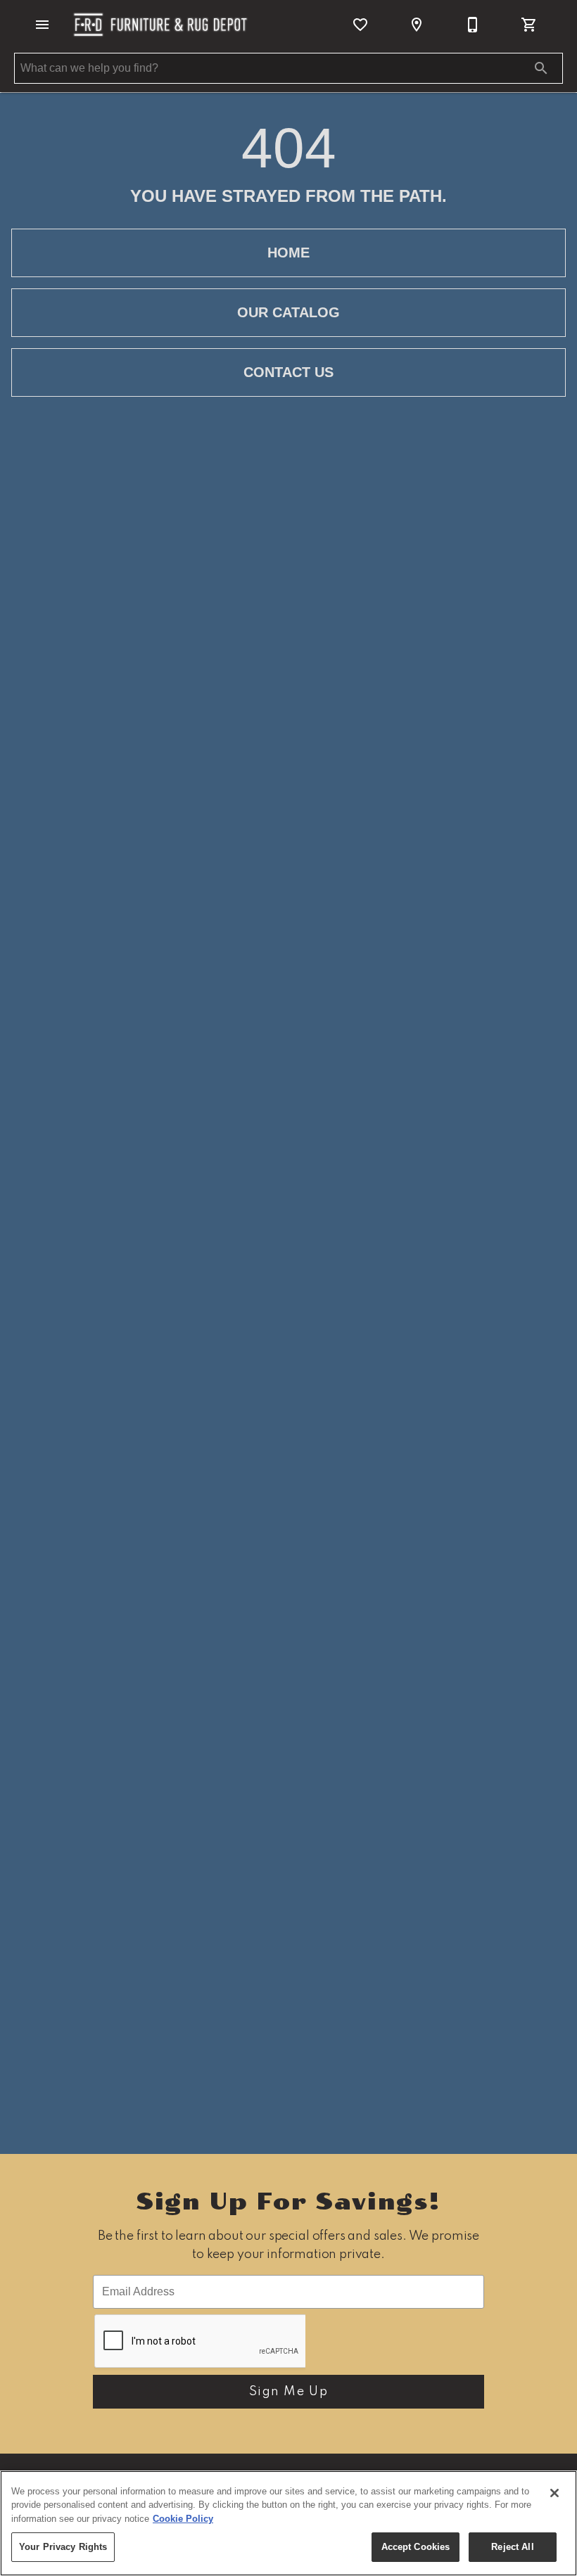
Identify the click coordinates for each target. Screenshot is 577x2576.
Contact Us (288, 372)
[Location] (417, 25)
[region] (288, 2523)
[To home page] (160, 25)
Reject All (512, 2547)
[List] (360, 25)
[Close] (554, 2493)
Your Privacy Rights (63, 2547)
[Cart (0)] (529, 25)
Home (288, 253)
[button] (42, 25)
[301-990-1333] (473, 25)
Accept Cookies (416, 2547)
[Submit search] (541, 68)
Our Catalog (288, 312)
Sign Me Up (289, 2392)
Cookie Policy (183, 2519)
